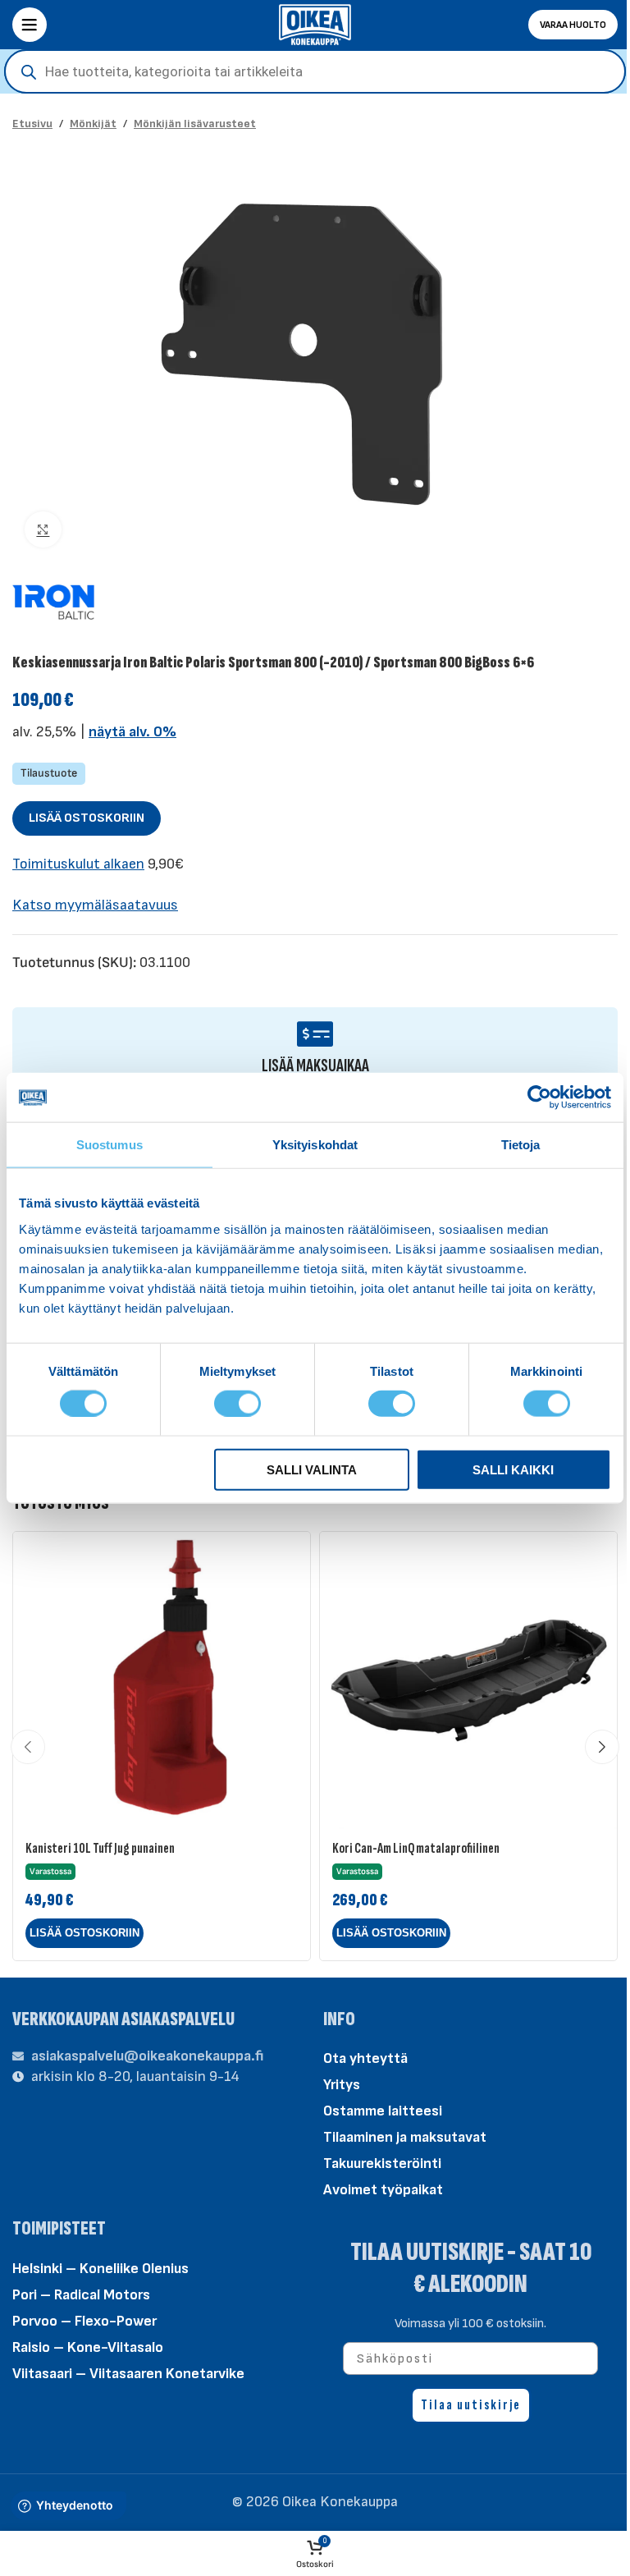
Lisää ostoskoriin (87, 818)
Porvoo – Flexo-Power (84, 2321)
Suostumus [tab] (110, 1145)
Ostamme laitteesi (383, 2111)
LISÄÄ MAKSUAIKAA (315, 1066)
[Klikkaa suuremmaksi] (43, 530)
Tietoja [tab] (521, 1145)
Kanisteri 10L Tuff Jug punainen (100, 1848)
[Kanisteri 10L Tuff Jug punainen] (162, 1680)
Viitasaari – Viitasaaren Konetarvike (128, 2374)
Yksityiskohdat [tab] (315, 1145)
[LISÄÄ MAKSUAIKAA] (315, 1034)
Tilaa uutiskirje (471, 2405)
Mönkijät (93, 124)
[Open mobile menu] (30, 25)
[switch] (237, 1402)
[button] (84, 1933)
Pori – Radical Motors (81, 2295)
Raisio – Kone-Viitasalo (88, 2347)
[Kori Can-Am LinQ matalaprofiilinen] (468, 1680)
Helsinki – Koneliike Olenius (100, 2269)
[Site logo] (315, 23)
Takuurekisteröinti (382, 2163)
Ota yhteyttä (365, 2058)
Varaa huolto (573, 25)
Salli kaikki (513, 1469)
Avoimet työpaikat (383, 2190)
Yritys (342, 2085)
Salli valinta (312, 1469)
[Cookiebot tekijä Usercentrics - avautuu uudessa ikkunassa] (539, 1098)
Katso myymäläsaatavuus (95, 905)
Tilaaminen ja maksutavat (405, 2137)
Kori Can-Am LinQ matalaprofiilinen (416, 1848)
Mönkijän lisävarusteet (195, 124)
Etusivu (32, 124)
